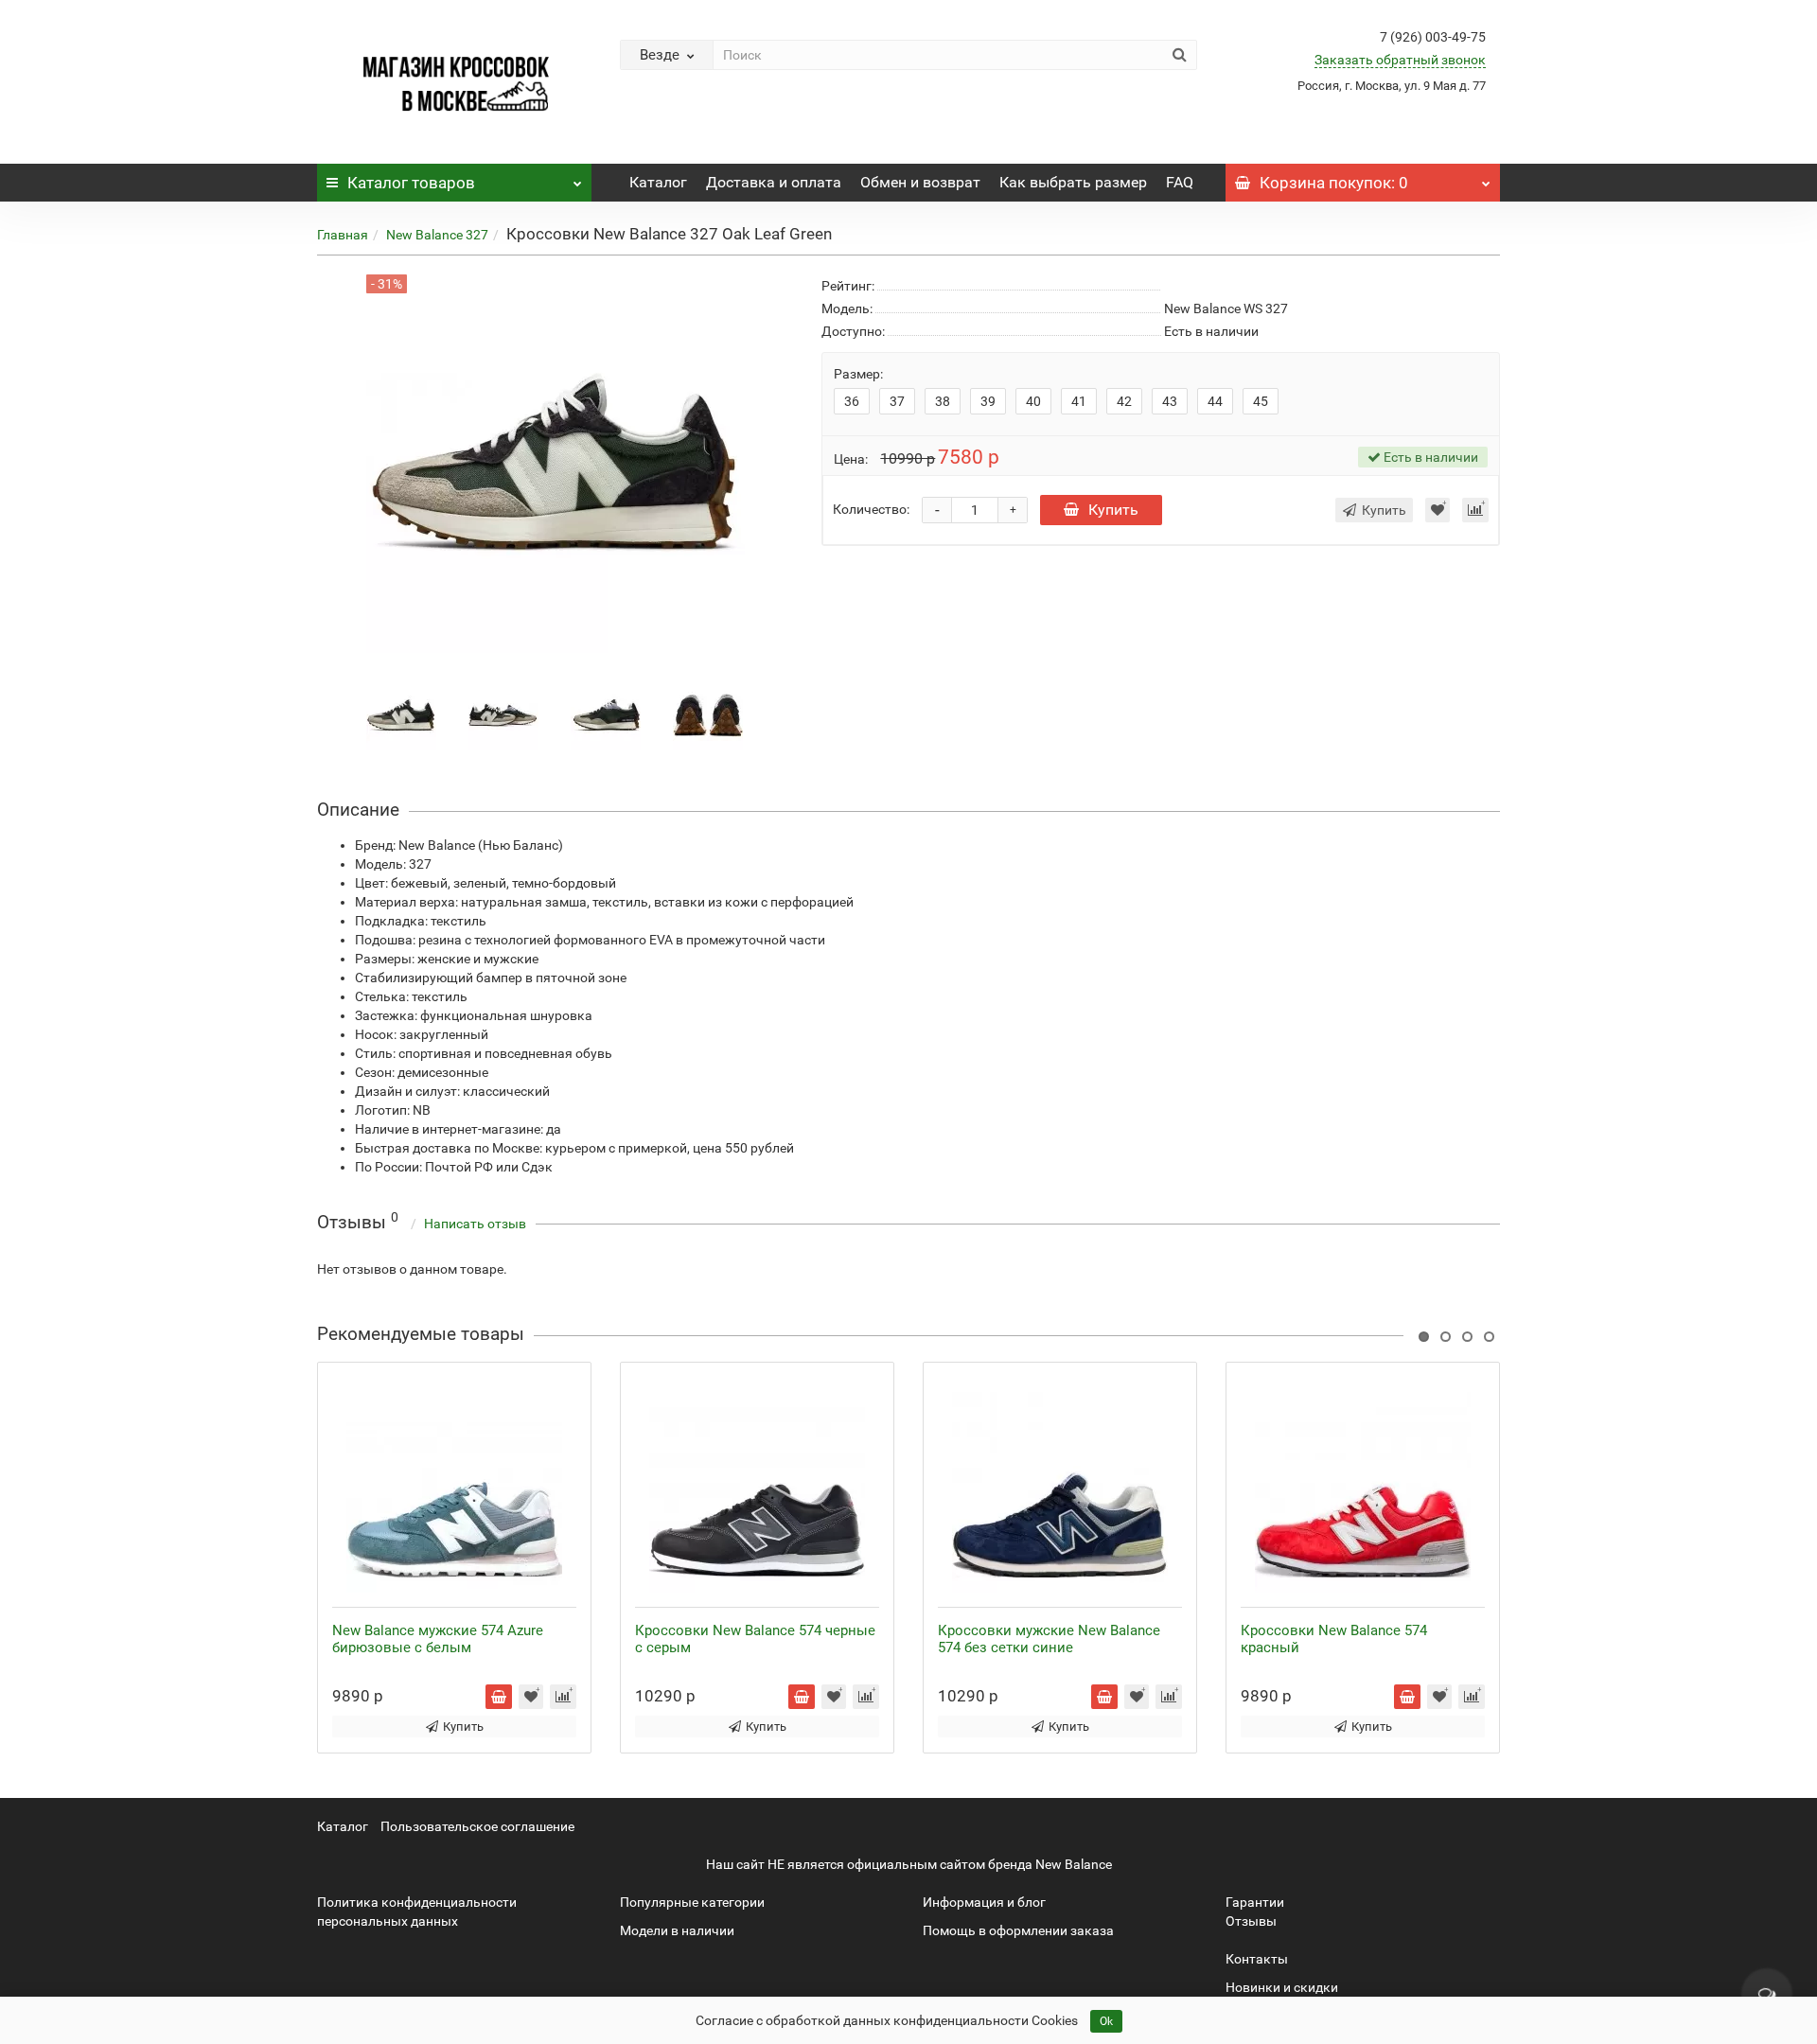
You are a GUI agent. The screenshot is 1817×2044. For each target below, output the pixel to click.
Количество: (871, 509)
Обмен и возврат (920, 182)
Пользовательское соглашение (477, 1826)
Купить (1113, 510)
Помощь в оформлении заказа (1018, 1930)
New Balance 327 (437, 235)
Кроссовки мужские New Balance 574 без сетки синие (1049, 1639)
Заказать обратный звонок (1400, 60)
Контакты (1257, 1959)
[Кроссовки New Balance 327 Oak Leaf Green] (401, 714)
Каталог (411, 183)
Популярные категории (692, 1902)
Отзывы (1251, 1921)
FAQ (1180, 182)
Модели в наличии (677, 1930)
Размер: (858, 374)
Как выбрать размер (1073, 182)
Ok (1106, 2021)
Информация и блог (984, 1902)
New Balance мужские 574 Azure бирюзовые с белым (438, 1639)
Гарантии (1255, 1902)
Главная (343, 235)
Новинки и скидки (1282, 1987)
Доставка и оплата (774, 182)
